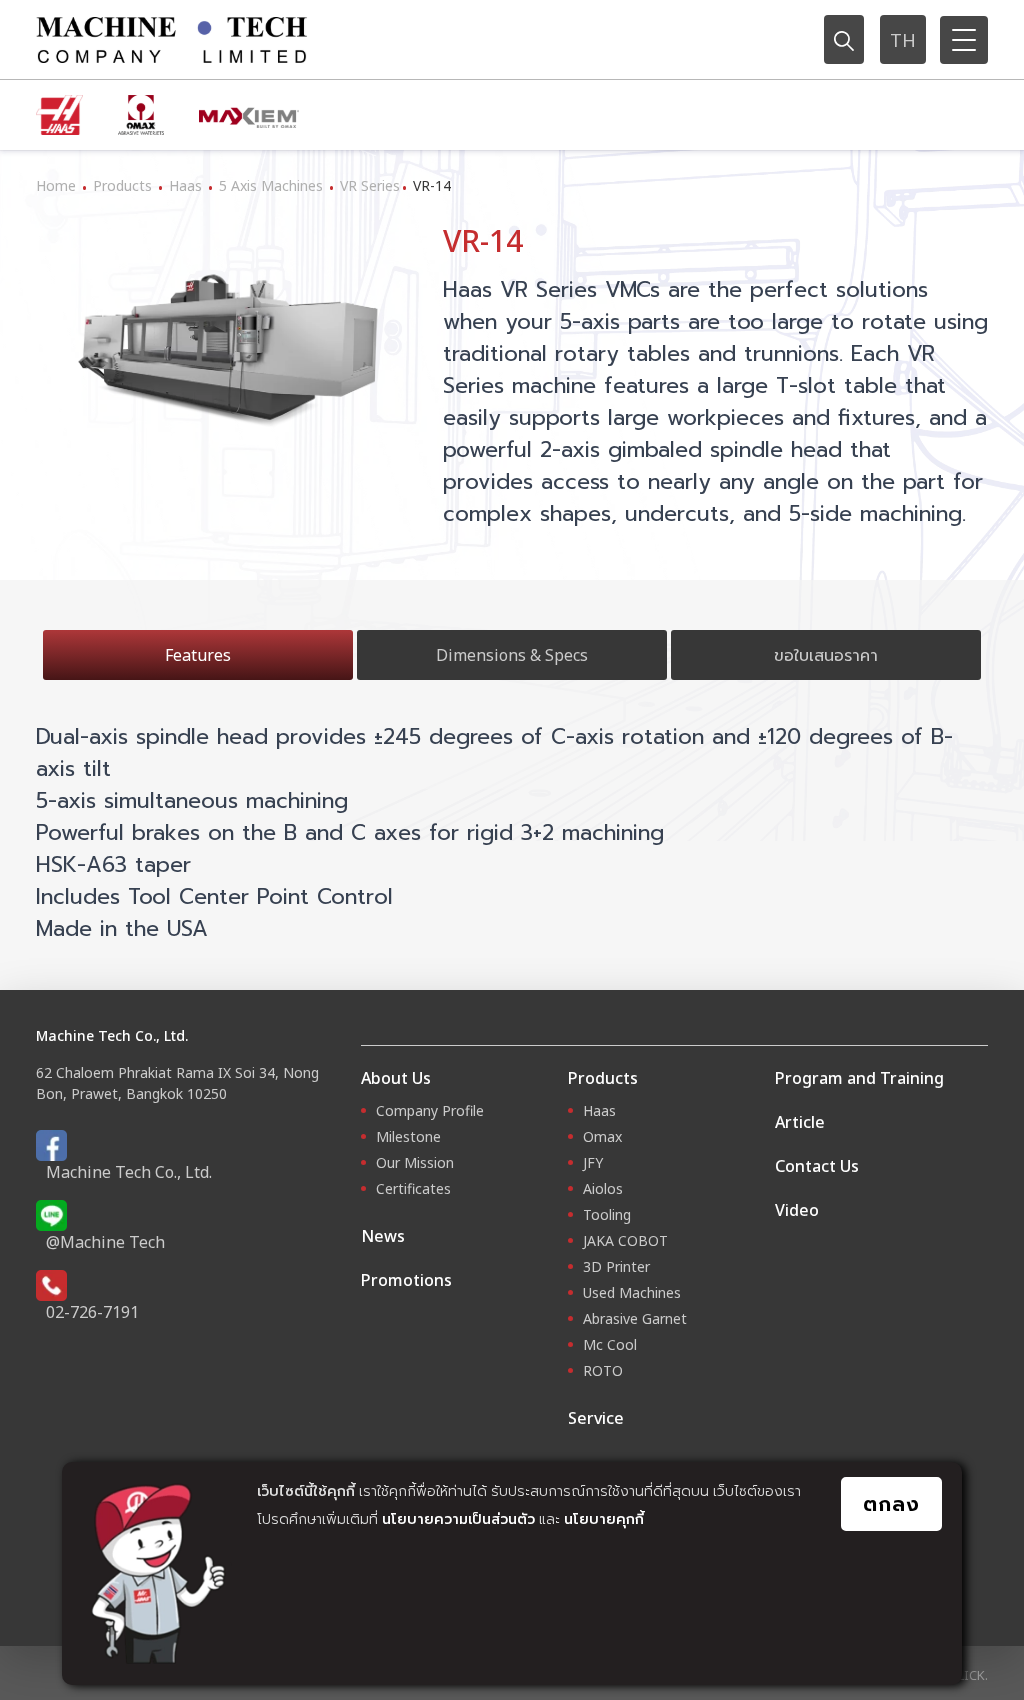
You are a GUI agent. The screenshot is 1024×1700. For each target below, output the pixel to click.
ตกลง (891, 1503)
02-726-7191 (92, 1312)
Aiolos (603, 1188)
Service (596, 1418)
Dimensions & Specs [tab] (512, 655)
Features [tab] (198, 655)
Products (122, 185)
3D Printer (616, 1266)
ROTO (603, 1370)
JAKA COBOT (625, 1240)
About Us (396, 1078)
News (383, 1236)
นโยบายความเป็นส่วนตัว (458, 1518)
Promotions (406, 1280)
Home (56, 185)
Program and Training (859, 1078)
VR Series (370, 185)
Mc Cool (610, 1344)
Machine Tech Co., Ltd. (129, 1172)
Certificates (413, 1188)
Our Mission (415, 1162)
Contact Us (817, 1166)
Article (800, 1122)
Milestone (408, 1136)
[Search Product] (844, 39)
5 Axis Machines (271, 185)
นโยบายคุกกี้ (604, 1518)
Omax (602, 1136)
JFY (593, 1162)
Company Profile (430, 1110)
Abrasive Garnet (635, 1318)
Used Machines (632, 1292)
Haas (185, 185)
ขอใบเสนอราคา (826, 655)
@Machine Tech (105, 1242)
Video (797, 1210)
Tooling (607, 1214)
